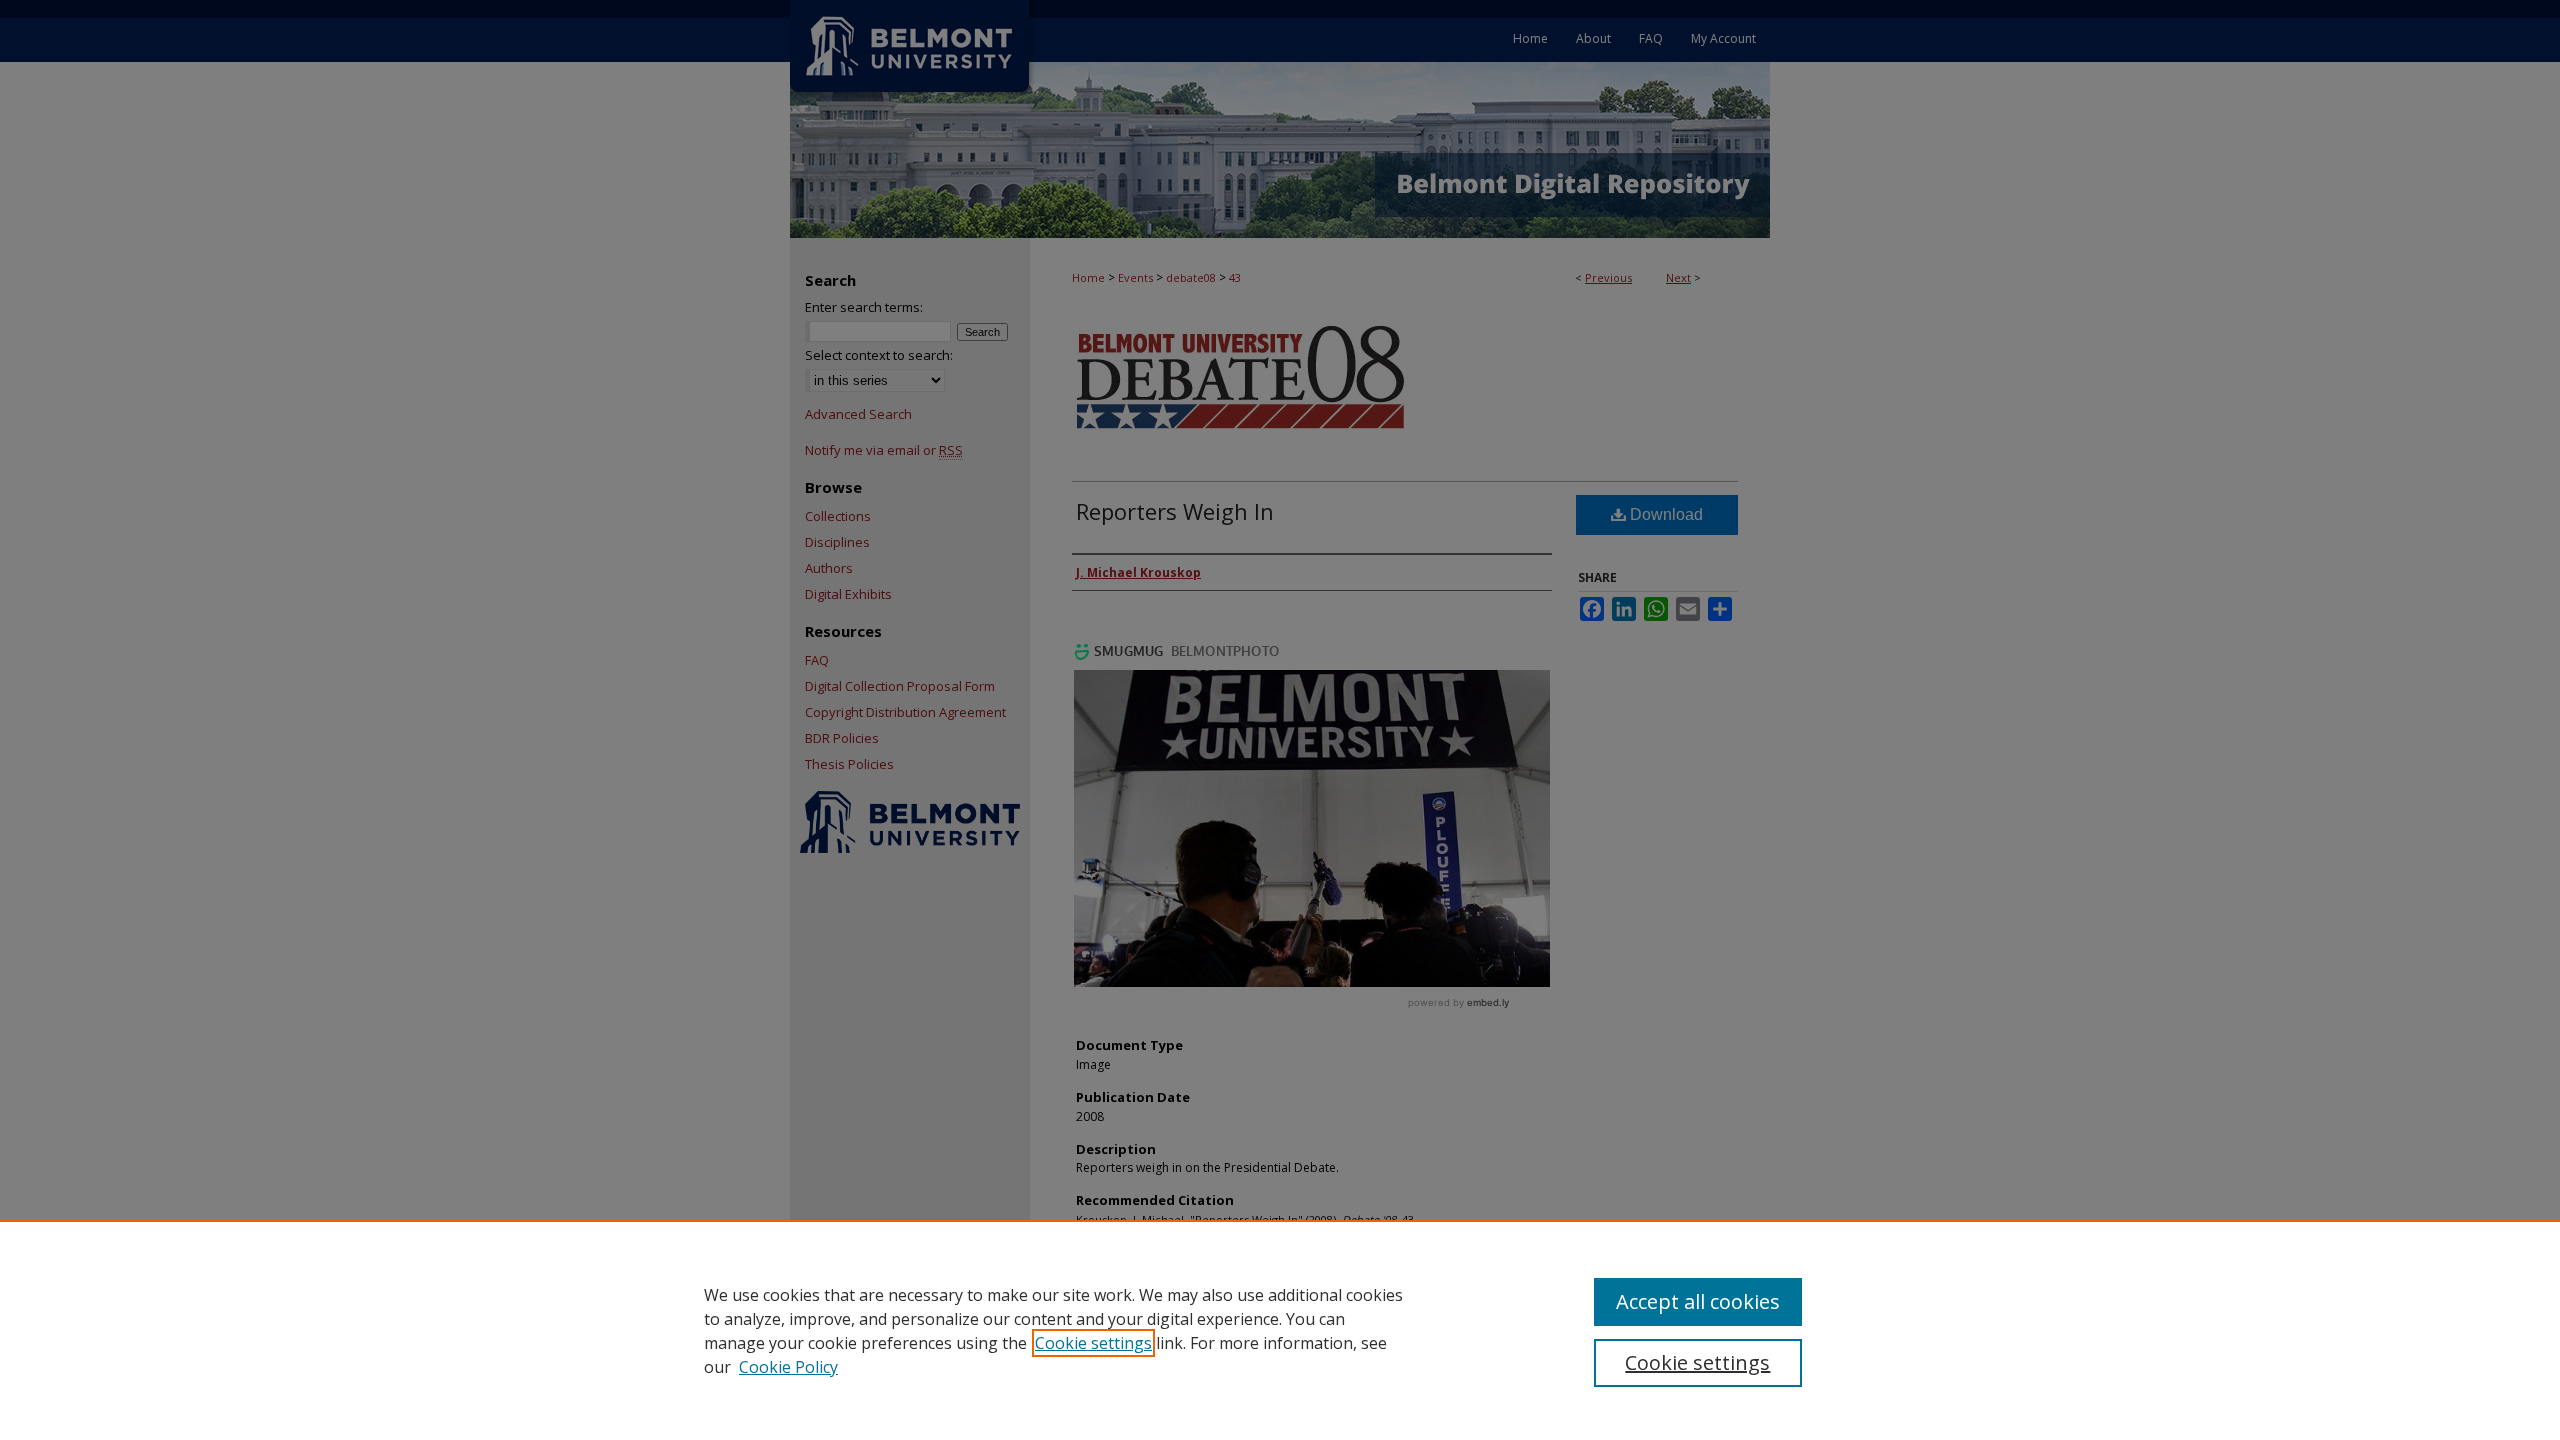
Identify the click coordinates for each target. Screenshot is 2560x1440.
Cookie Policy (788, 1367)
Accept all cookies (1698, 1301)
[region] (1280, 1330)
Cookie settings (1093, 1343)
